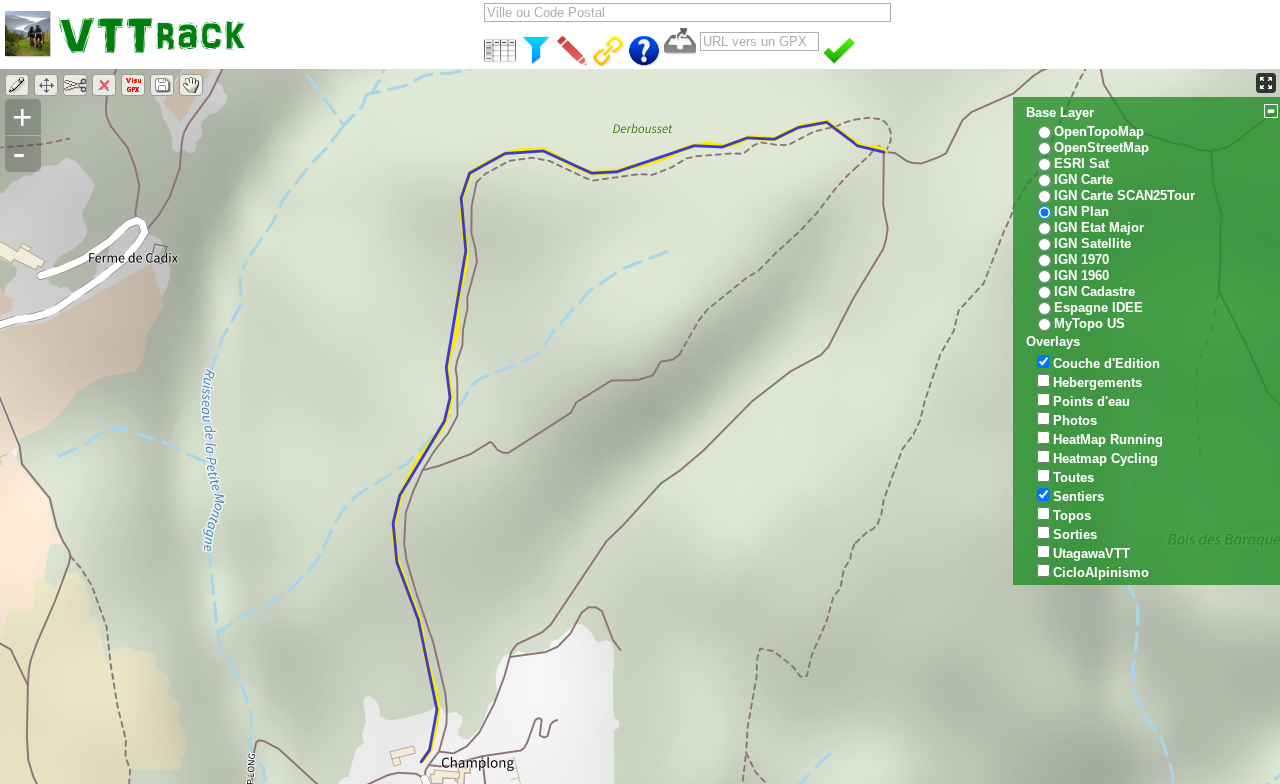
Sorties (1075, 534)
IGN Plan (1081, 211)
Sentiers (1078, 496)
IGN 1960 (1081, 275)
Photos (1075, 420)
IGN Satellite (1092, 243)
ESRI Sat (1081, 163)
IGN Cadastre (1094, 291)
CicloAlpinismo (1101, 572)
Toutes (1073, 477)
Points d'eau (1091, 401)
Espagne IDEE (1098, 307)
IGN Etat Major (1099, 227)
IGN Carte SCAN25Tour (1124, 195)
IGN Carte (1083, 179)
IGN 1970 (1081, 259)
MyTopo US (1089, 323)
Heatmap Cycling (1105, 458)
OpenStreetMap (1101, 147)
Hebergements (1097, 382)
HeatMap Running (1108, 439)
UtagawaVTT (1091, 553)
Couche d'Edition (1106, 363)
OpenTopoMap (1099, 131)
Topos (1072, 515)
